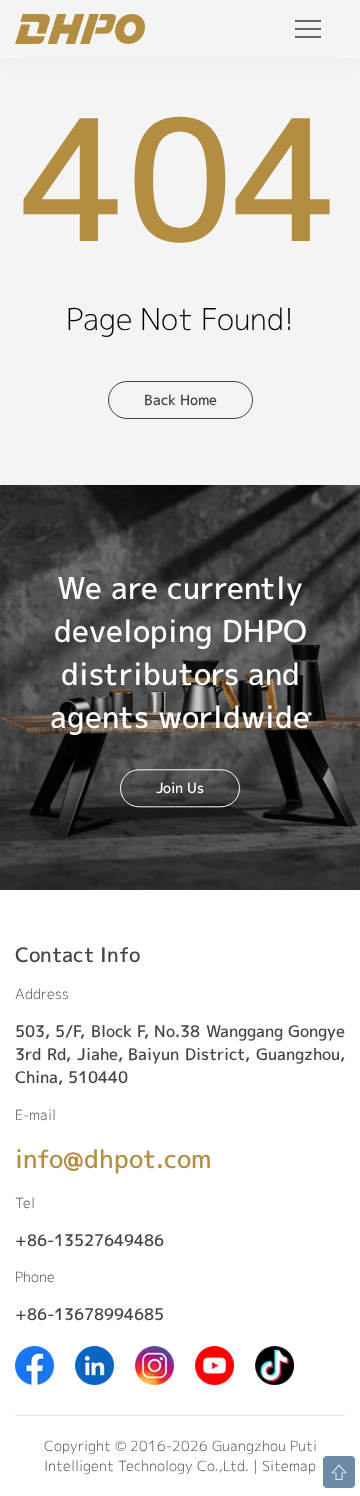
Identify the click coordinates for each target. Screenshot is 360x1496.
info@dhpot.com (113, 1158)
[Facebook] (34, 1363)
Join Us (180, 787)
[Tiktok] (274, 1363)
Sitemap (289, 1465)
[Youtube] (214, 1363)
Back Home (180, 399)
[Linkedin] (94, 1363)
